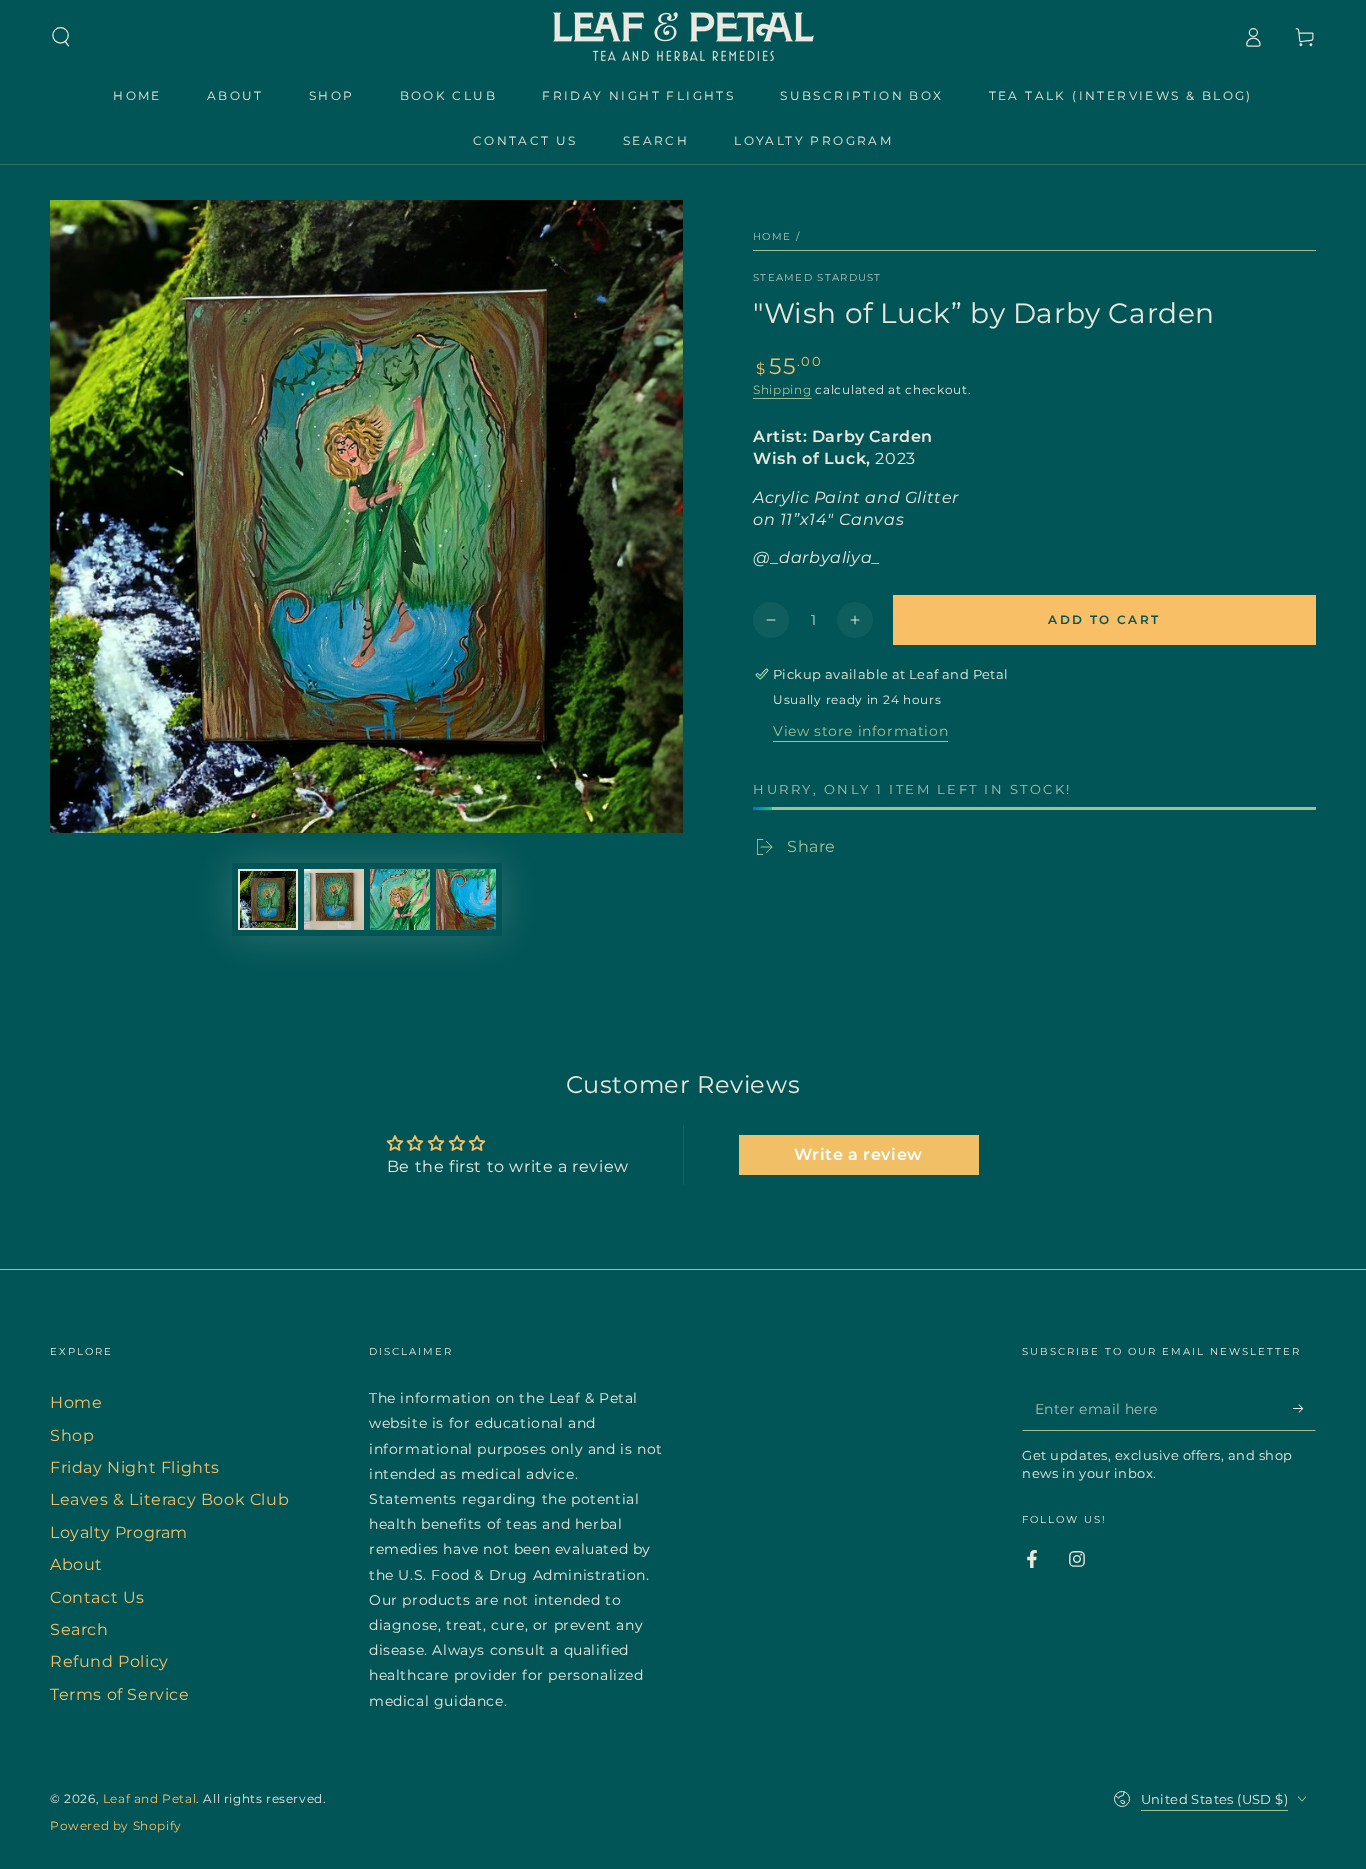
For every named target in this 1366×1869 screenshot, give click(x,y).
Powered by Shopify (116, 1825)
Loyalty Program (119, 1532)
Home (772, 236)
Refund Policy (109, 1661)
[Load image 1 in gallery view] (268, 899)
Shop (72, 1435)
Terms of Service (120, 1694)
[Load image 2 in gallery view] (334, 899)
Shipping (782, 389)
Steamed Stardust (817, 277)
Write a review (858, 1154)
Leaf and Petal (149, 1798)
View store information (860, 731)
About (76, 1564)
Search (79, 1629)
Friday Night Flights (135, 1467)
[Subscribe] (1304, 1408)
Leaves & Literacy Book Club (169, 1499)
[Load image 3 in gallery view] (400, 899)
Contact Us (97, 1597)
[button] (61, 37)
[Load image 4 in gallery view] (466, 899)
